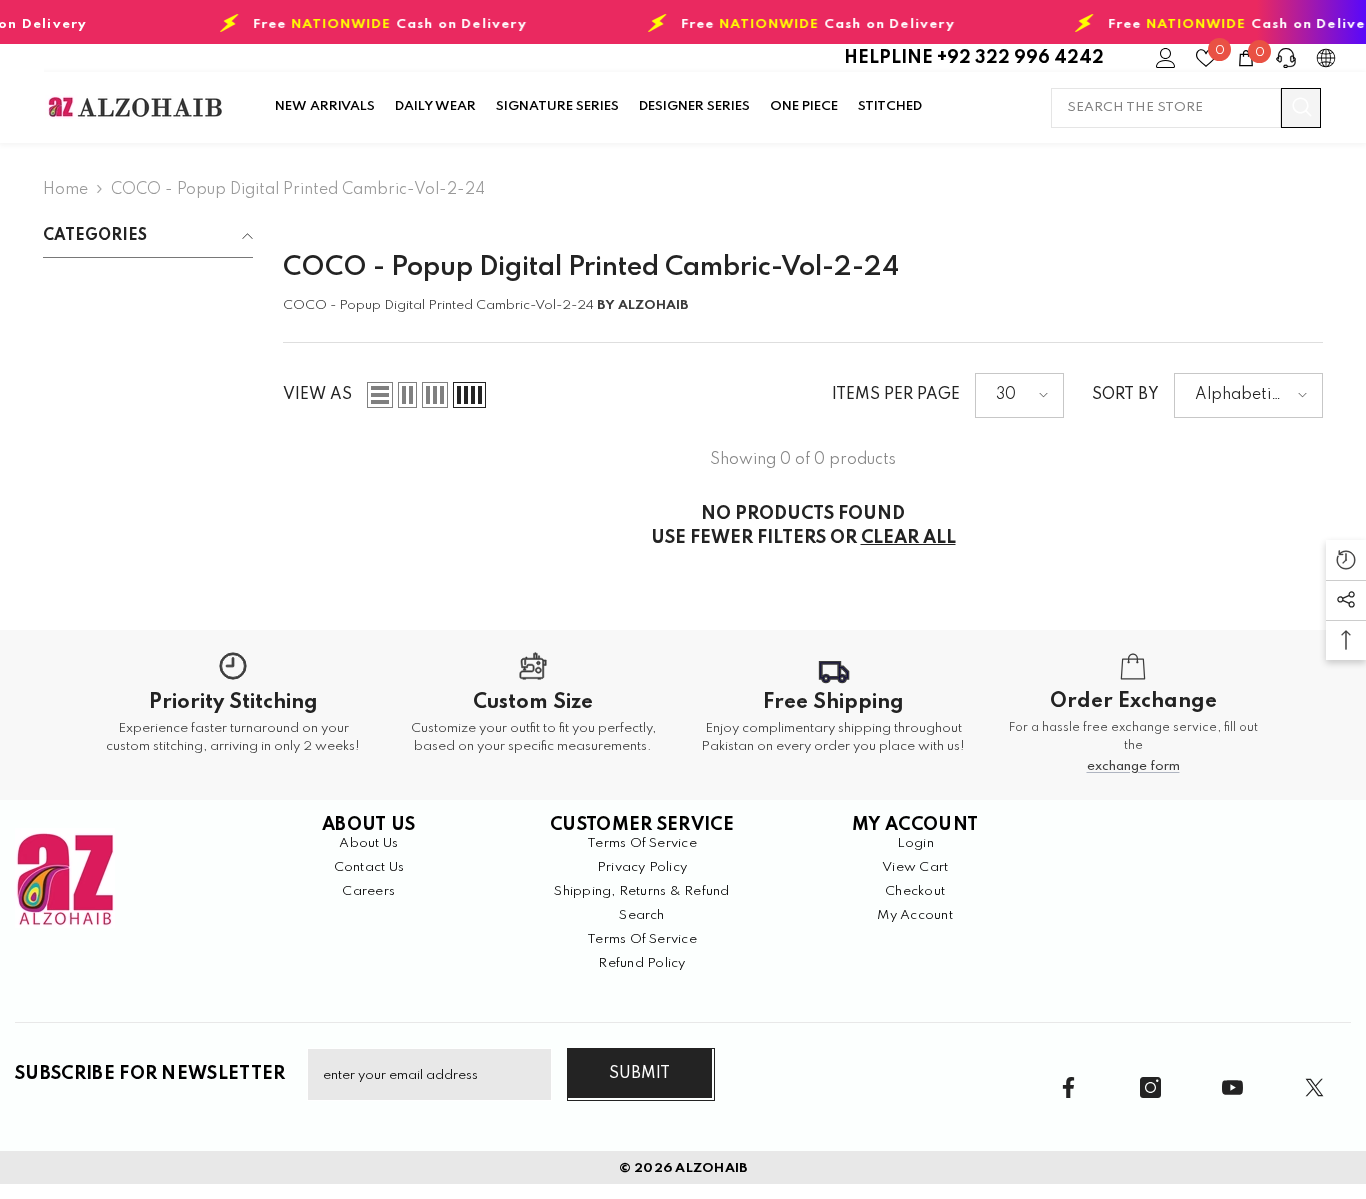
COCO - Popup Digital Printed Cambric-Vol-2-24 (298, 190)
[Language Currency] (1326, 58)
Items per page (896, 395)
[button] (380, 395)
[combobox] (1166, 108)
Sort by (1125, 395)
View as (317, 395)
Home (65, 190)
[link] (233, 715)
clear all (908, 538)
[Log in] (1166, 58)
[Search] (1186, 108)
